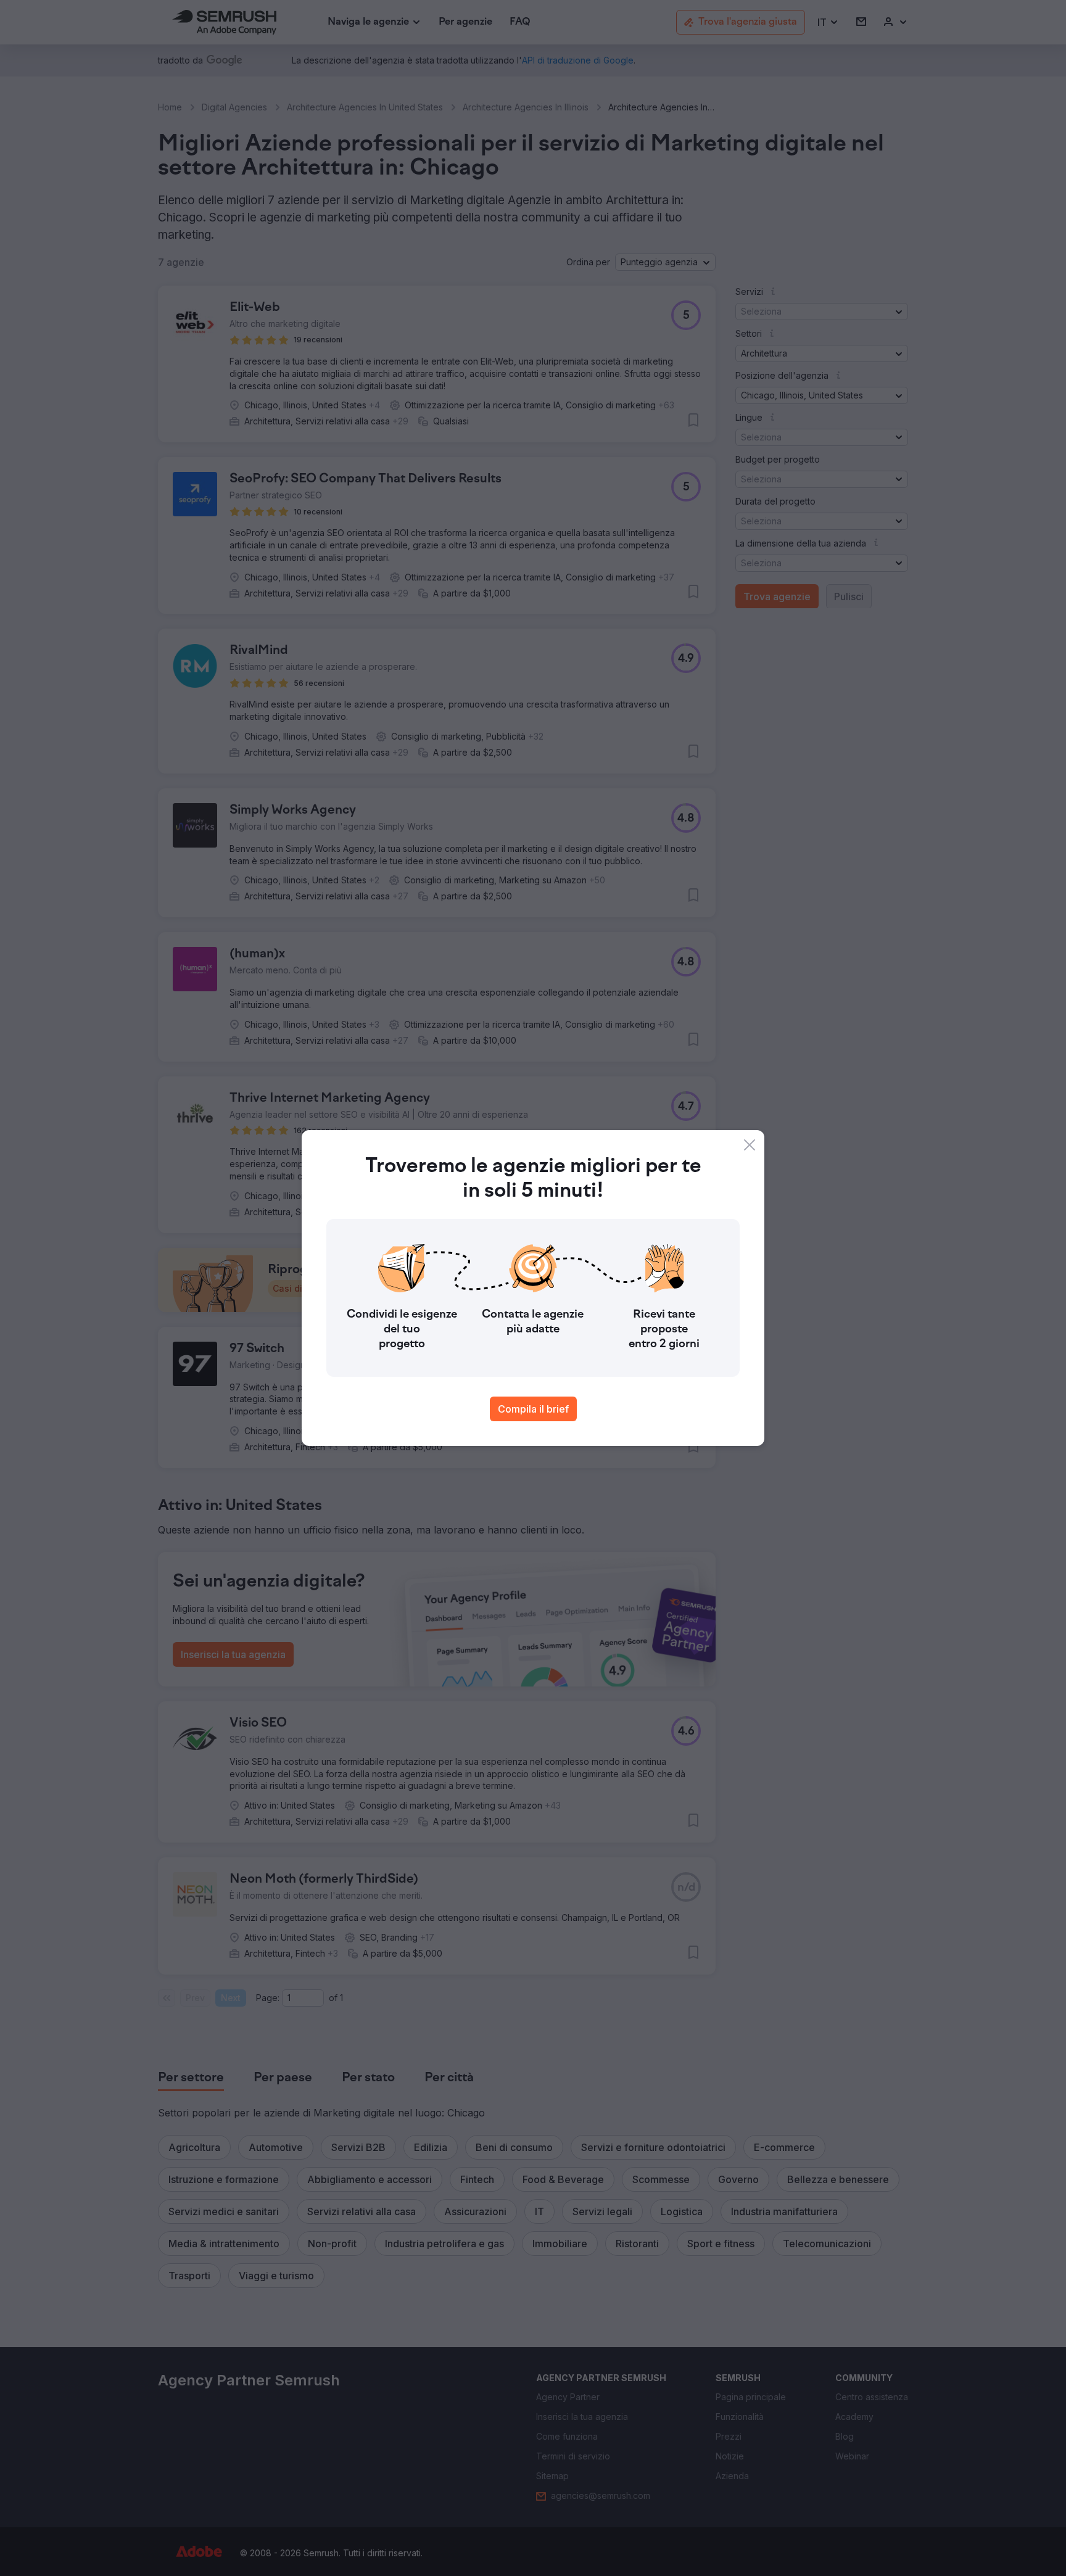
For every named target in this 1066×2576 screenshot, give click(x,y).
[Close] (750, 1145)
